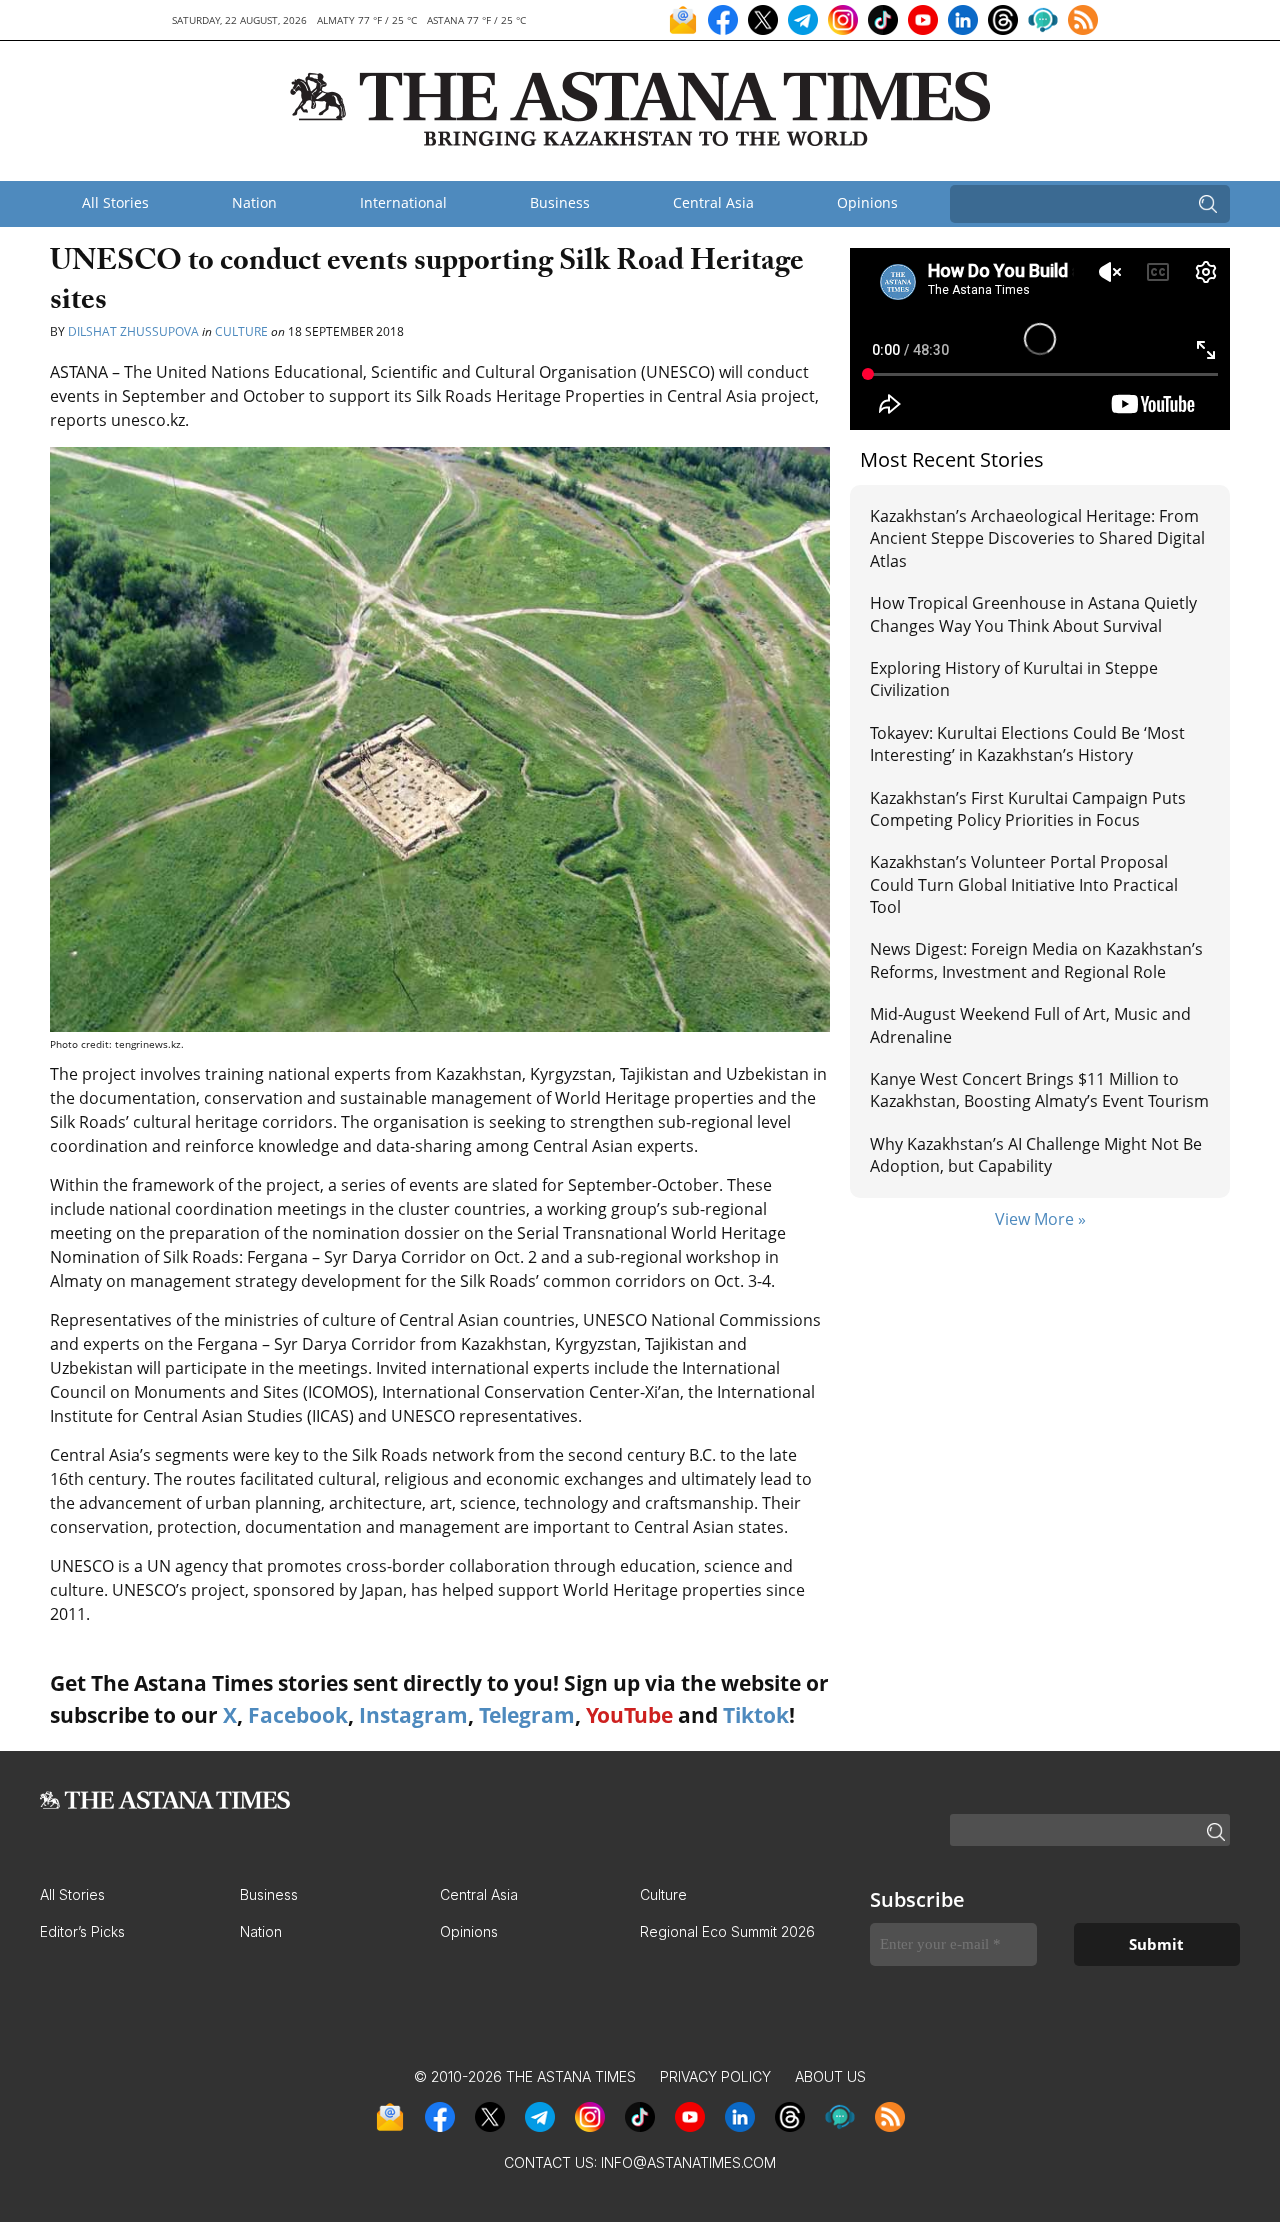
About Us (830, 2076)
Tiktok (756, 1715)
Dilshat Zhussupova (133, 331)
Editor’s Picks (82, 1931)
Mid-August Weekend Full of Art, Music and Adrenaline (1030, 1025)
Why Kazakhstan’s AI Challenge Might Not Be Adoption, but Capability (1036, 1155)
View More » (1040, 1219)
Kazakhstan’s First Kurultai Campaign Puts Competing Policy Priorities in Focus (1028, 809)
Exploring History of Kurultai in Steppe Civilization (1014, 679)
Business (560, 202)
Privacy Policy (715, 2076)
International (403, 202)
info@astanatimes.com (688, 2162)
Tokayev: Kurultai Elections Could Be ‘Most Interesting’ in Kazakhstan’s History (1027, 744)
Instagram (413, 1715)
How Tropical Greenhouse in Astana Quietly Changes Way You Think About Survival (1033, 614)
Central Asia (713, 202)
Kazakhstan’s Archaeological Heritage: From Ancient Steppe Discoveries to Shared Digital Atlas (1037, 538)
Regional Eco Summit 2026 (727, 1931)
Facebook (298, 1715)
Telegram (527, 1715)
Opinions (867, 202)
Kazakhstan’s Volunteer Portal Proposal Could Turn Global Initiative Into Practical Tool (1024, 884)
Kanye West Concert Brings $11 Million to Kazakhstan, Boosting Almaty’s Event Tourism (1039, 1090)
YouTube (629, 1715)
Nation (254, 202)
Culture (241, 331)
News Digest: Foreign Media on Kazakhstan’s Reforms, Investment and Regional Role (1036, 960)
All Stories (115, 202)
